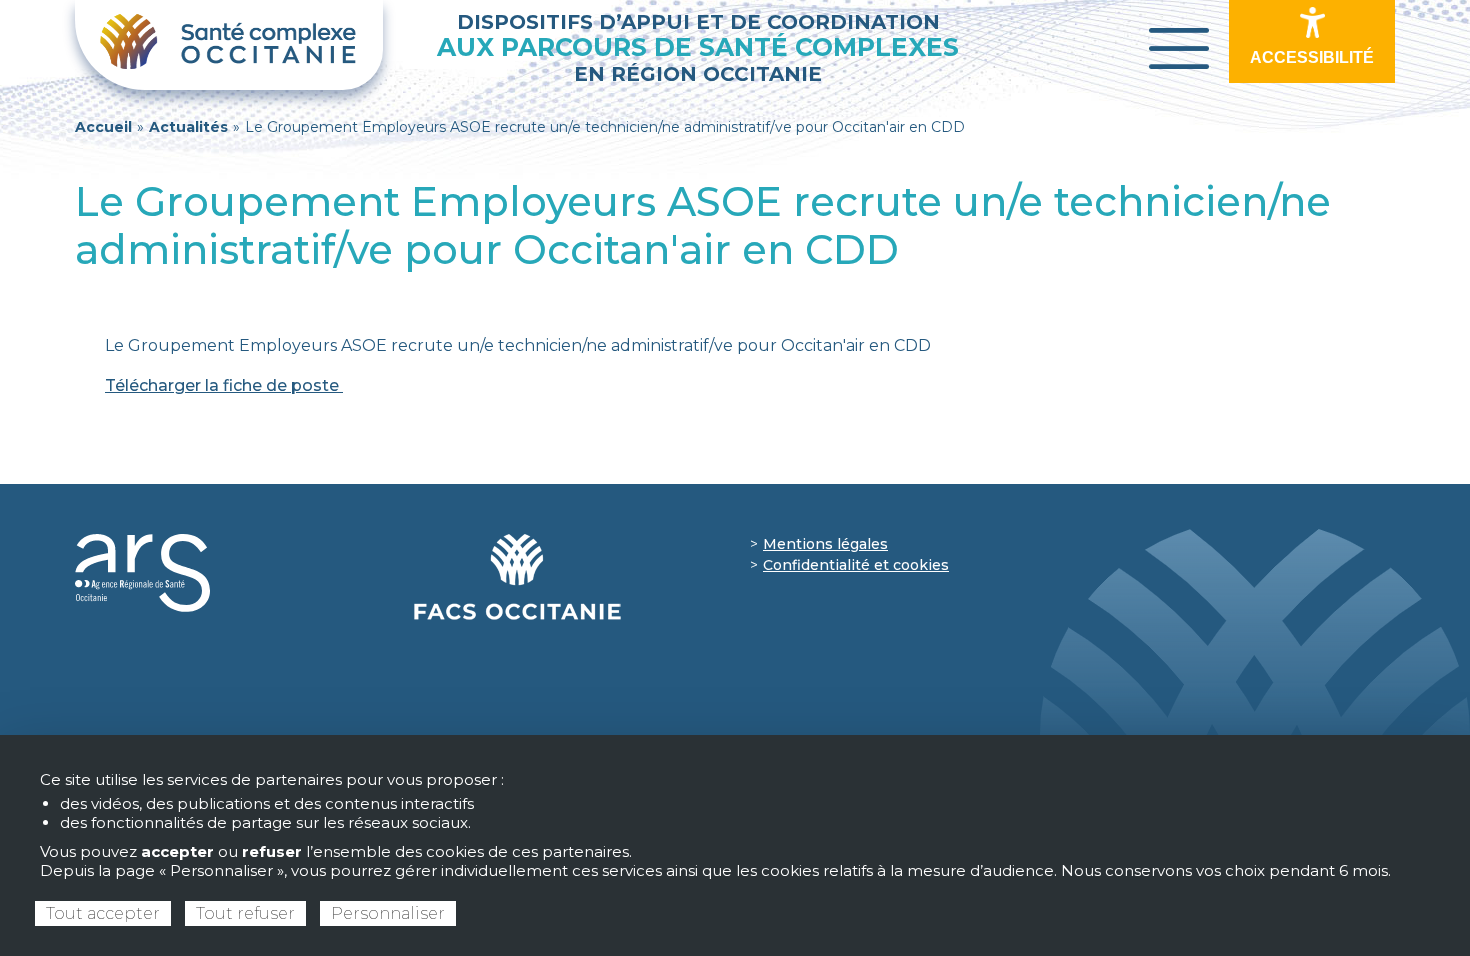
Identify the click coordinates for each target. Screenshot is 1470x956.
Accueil (103, 127)
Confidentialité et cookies (856, 565)
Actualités (188, 127)
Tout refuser (245, 913)
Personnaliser (388, 913)
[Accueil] (229, 45)
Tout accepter (103, 913)
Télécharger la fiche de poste (224, 385)
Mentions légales (825, 544)
